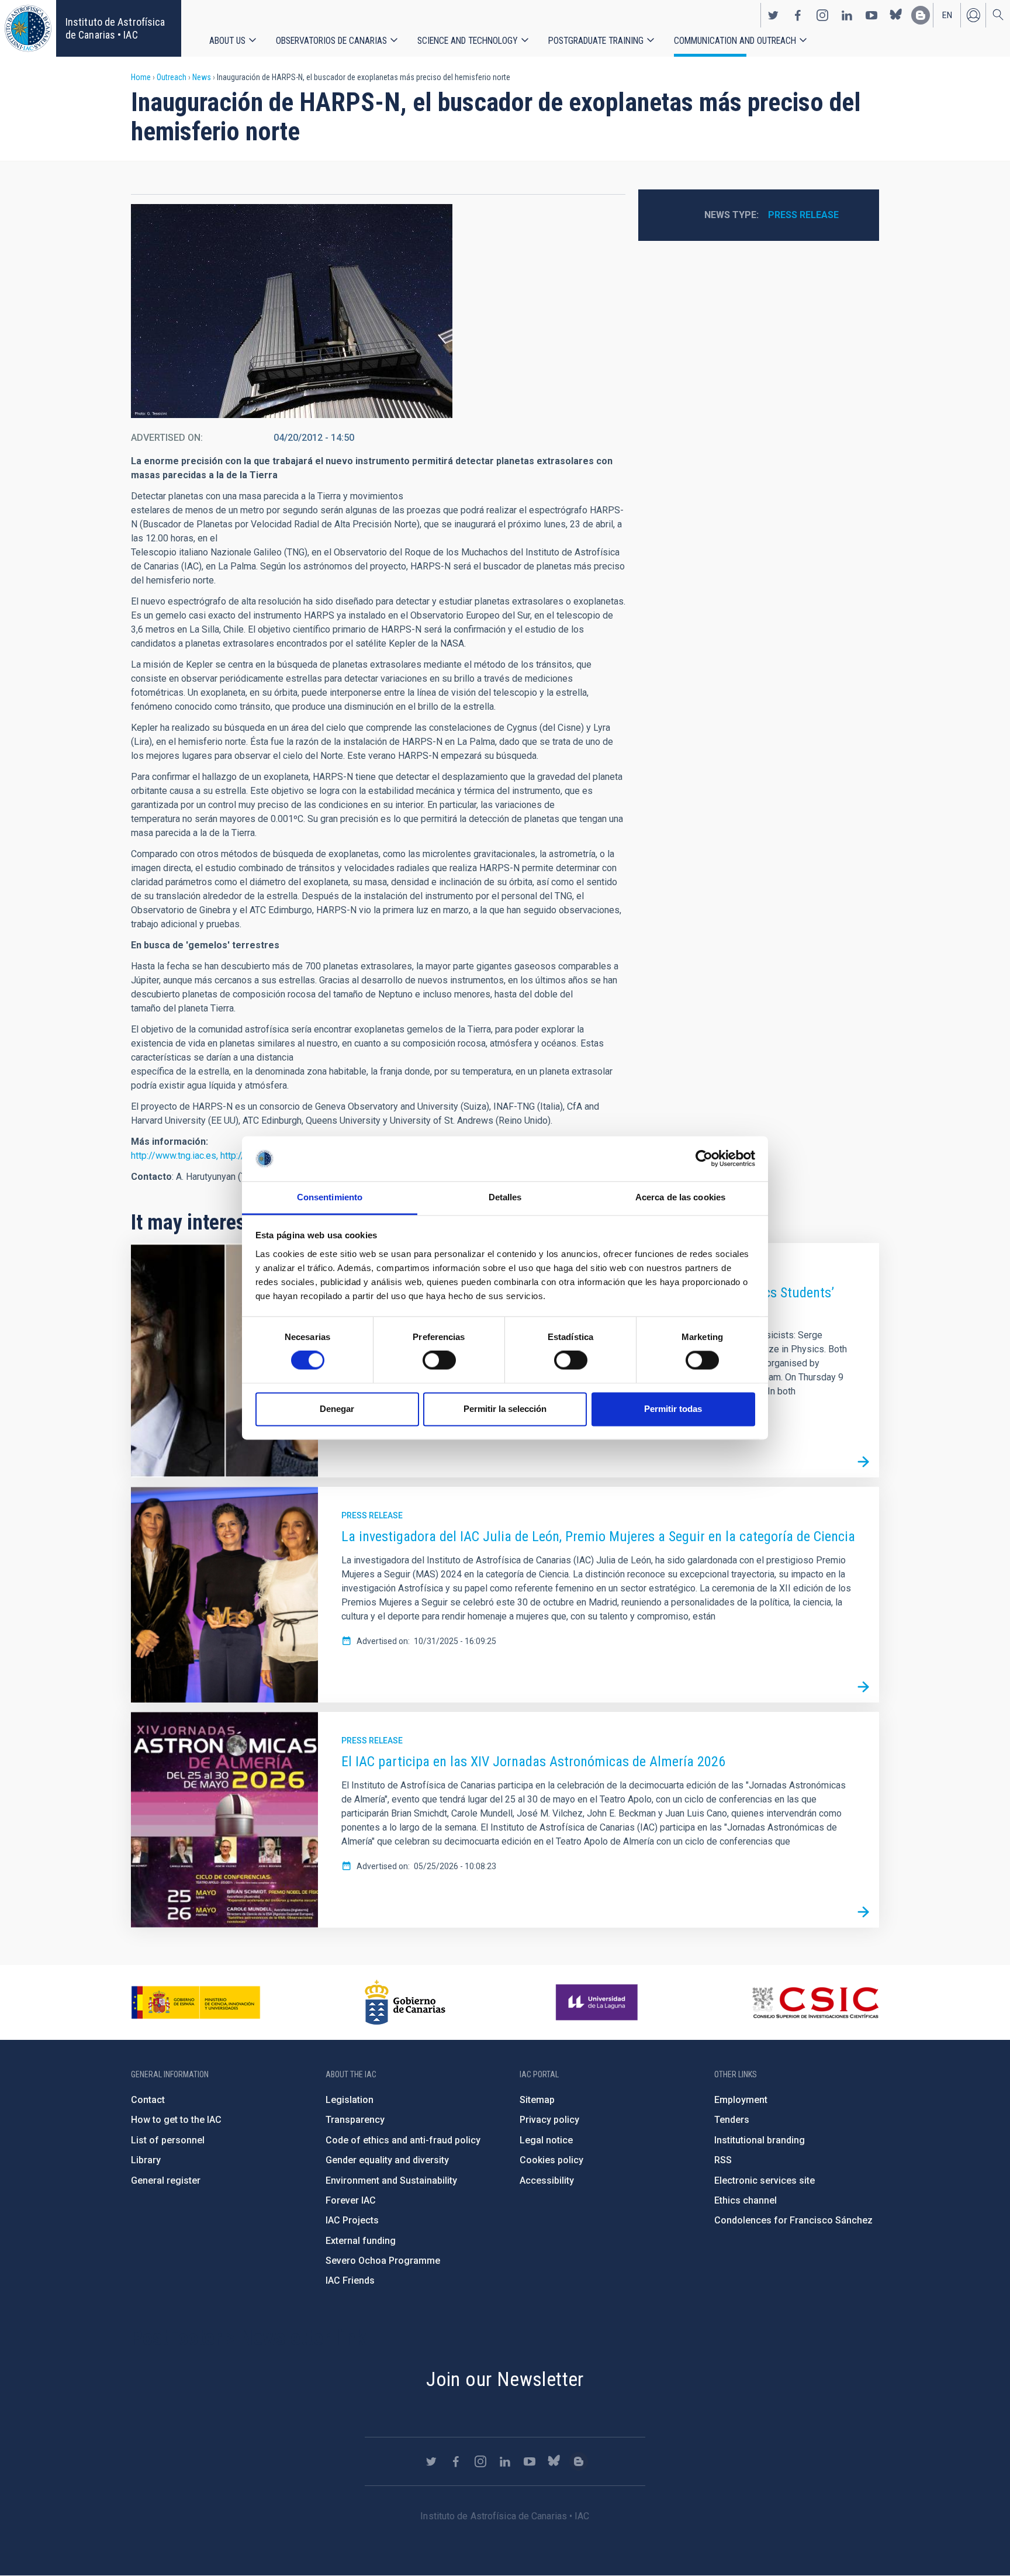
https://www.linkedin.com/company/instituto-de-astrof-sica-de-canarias (847, 15)
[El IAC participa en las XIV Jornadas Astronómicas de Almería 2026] (863, 1912)
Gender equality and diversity (387, 2160)
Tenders (732, 2120)
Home (141, 77)
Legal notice (546, 2140)
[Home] (28, 28)
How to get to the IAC (176, 2120)
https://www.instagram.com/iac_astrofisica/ (822, 15)
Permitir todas (673, 1409)
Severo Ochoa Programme (383, 2261)
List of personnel (168, 2140)
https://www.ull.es (598, 2002)
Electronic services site (765, 2180)
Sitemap (537, 2100)
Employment (741, 2100)
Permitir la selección (505, 1409)
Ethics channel (746, 2200)
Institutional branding (760, 2140)
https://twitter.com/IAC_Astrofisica (773, 15)
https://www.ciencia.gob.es (196, 2002)
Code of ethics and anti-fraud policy (403, 2140)
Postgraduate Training (596, 41)
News (202, 77)
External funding (361, 2241)
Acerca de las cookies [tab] (680, 1197)
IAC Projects (352, 2220)
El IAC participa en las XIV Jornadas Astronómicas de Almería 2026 (533, 1762)
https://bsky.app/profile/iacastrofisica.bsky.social (896, 15)
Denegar (337, 1409)
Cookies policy (551, 2160)
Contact (148, 2100)
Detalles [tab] (505, 1197)
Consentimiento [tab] (330, 1197)
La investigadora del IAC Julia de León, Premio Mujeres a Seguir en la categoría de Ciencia (598, 1536)
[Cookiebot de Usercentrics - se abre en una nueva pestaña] (704, 1159)
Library (146, 2160)
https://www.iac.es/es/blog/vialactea (921, 15)
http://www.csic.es (815, 2002)
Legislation (350, 2100)
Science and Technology (468, 41)
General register (166, 2180)
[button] (292, 311)
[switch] (439, 1360)
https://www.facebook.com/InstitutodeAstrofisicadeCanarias (798, 15)
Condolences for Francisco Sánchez (793, 2220)
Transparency (355, 2120)
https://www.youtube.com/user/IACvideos (871, 15)
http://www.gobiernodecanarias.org (405, 2002)
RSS (723, 2160)
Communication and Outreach (735, 41)
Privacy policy (549, 2120)
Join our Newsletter (505, 2379)
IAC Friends (350, 2280)
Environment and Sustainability (391, 2180)
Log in (973, 15)
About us (227, 41)
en (947, 15)
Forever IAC (351, 2200)
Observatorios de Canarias (331, 41)
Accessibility (547, 2180)
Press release (803, 215)
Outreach (172, 77)
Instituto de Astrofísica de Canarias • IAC (115, 28)
